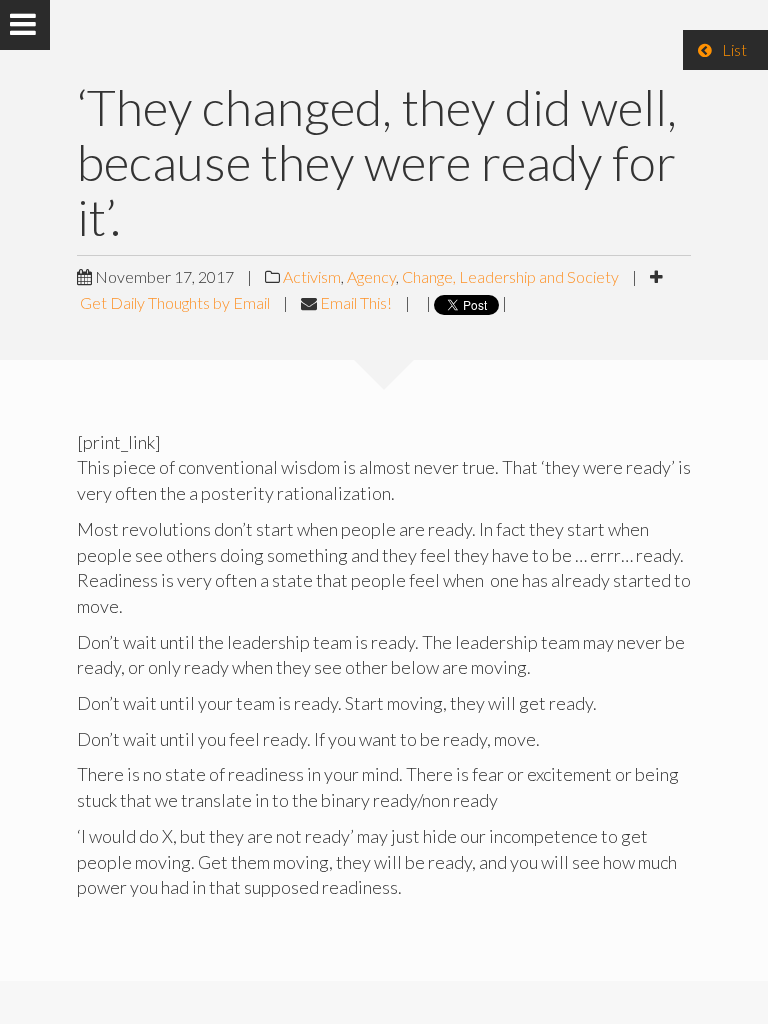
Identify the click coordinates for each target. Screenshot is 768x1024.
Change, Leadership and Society (510, 276)
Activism (312, 276)
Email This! (356, 302)
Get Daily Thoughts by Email (175, 302)
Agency (371, 276)
